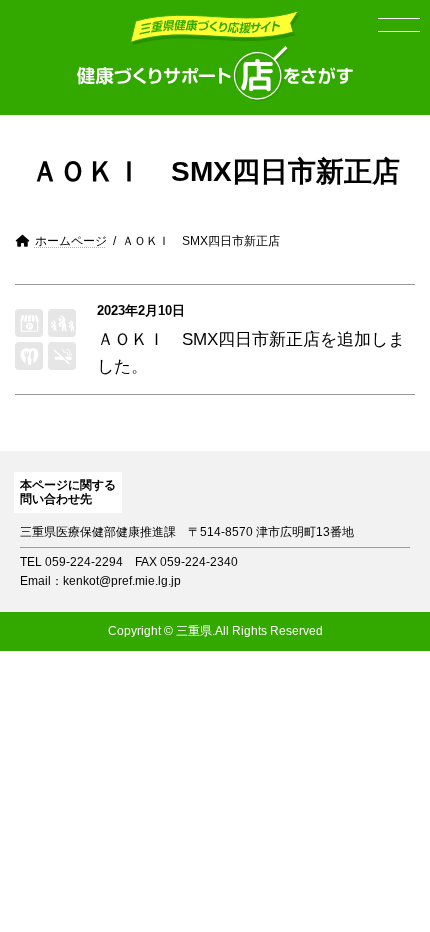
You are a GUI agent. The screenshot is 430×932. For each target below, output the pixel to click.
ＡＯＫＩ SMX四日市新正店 (208, 339)
